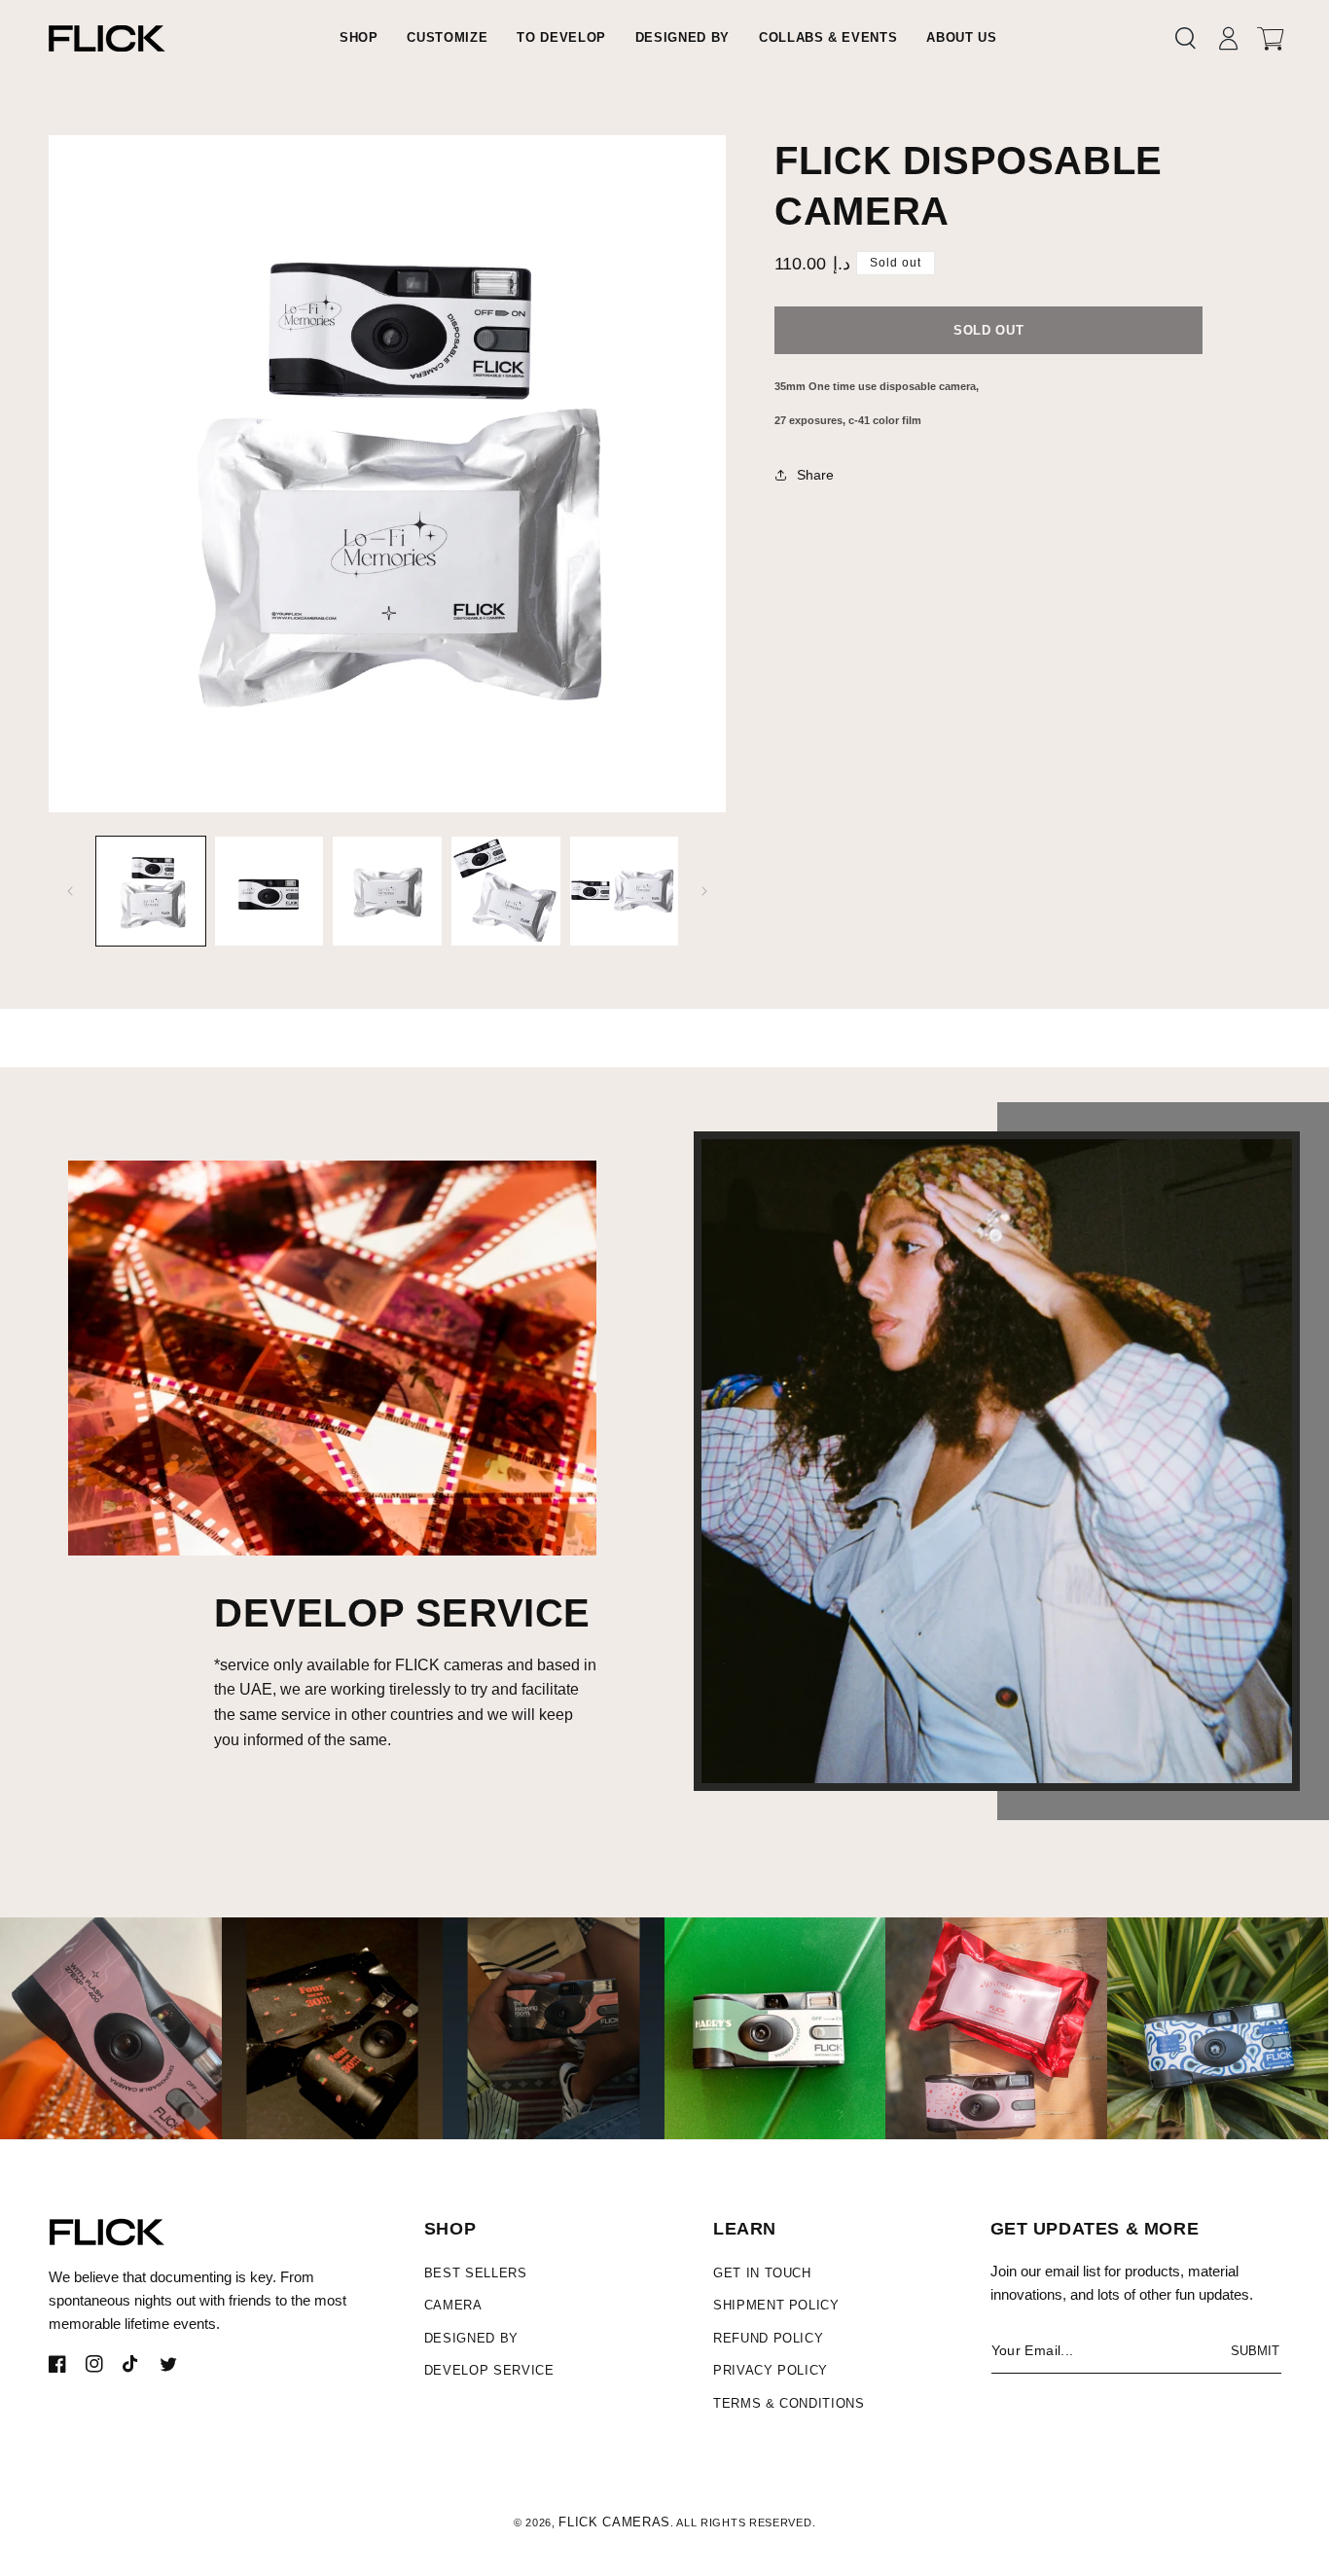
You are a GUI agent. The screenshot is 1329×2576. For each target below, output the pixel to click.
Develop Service (489, 2370)
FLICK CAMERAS (614, 2522)
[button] (1185, 38)
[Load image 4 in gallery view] (506, 891)
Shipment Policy (776, 2305)
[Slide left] (70, 891)
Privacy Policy (771, 2370)
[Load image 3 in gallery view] (387, 891)
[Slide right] (704, 891)
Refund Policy (768, 2338)
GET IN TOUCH (762, 2273)
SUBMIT (1255, 2351)
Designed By (471, 2338)
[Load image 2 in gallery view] (269, 891)
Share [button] (815, 475)
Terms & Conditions (789, 2403)
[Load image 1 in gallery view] (151, 891)
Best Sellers (476, 2273)
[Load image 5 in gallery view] (625, 891)
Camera (453, 2305)
